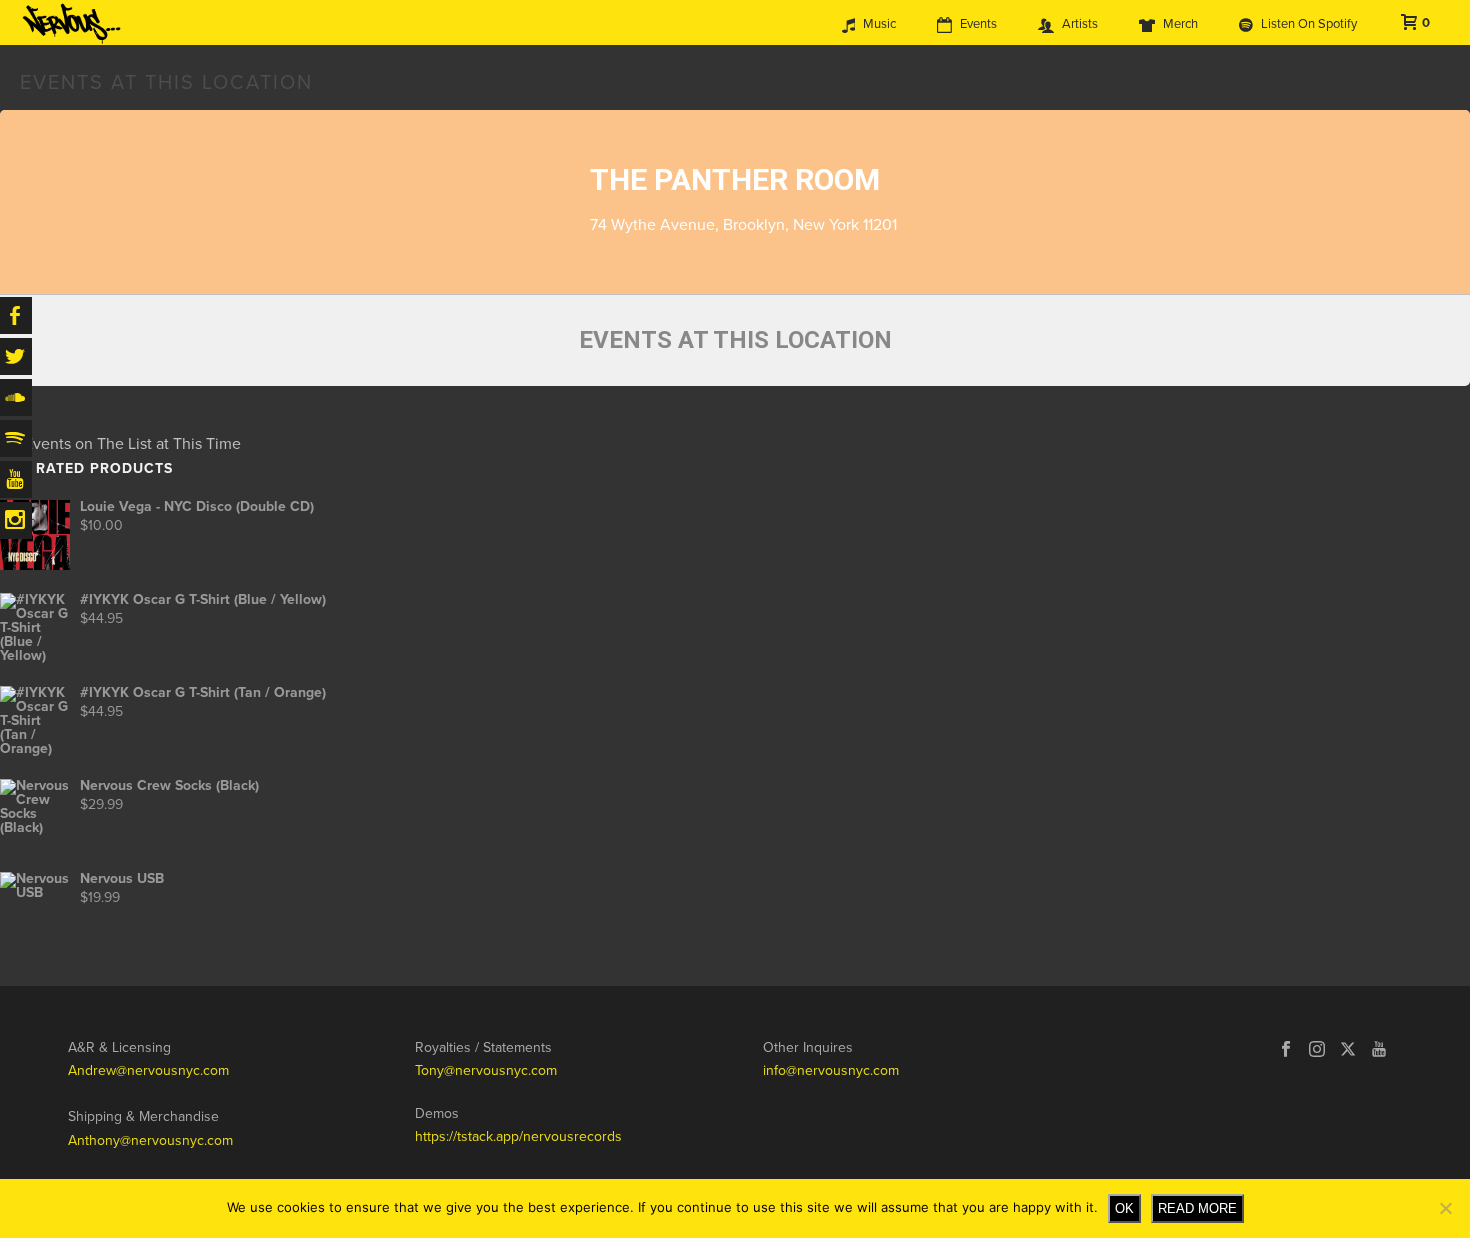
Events (978, 24)
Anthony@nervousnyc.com (150, 1140)
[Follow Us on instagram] (1317, 1050)
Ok (1124, 1208)
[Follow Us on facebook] (1286, 1050)
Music (879, 24)
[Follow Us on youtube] (1379, 1050)
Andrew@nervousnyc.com (148, 1070)
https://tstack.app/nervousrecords (518, 1136)
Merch (1180, 24)
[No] (1445, 1208)
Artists (1080, 24)
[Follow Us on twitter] (1348, 1050)
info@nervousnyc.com (831, 1070)
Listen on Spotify (1309, 24)
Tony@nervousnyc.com (486, 1070)
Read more (1197, 1208)
